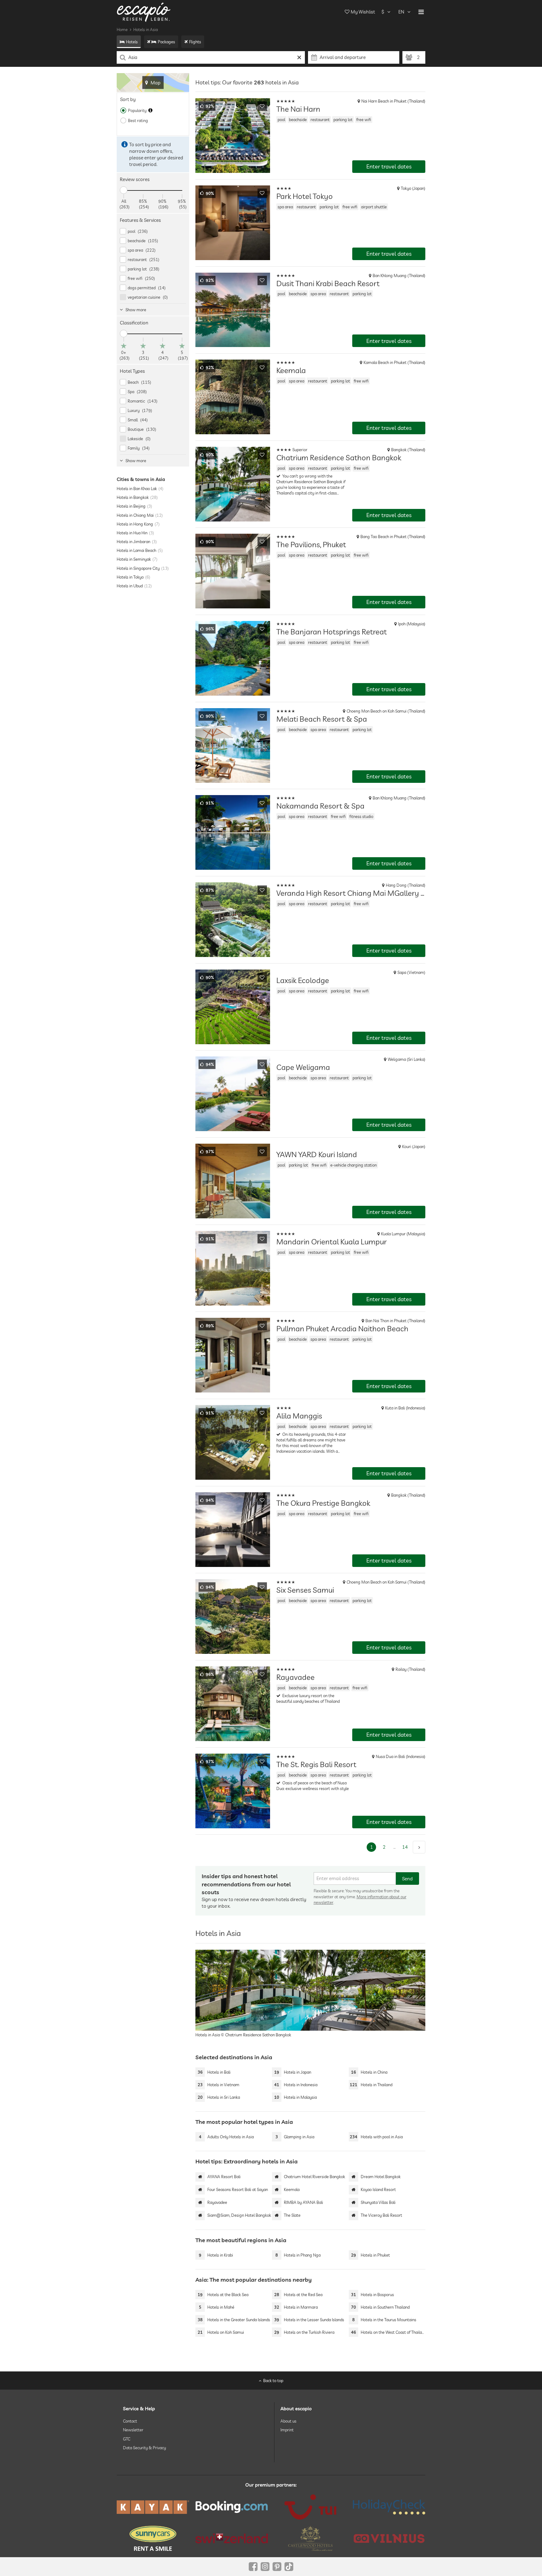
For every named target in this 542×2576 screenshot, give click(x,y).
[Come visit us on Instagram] (265, 2567)
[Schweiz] (232, 2538)
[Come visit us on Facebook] (253, 2567)
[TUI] (310, 2507)
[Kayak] (153, 2507)
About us (288, 2421)
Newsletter (133, 2430)
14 (405, 1847)
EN (401, 12)
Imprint (287, 2430)
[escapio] (144, 12)
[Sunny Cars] (153, 2538)
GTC (127, 2439)
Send (407, 1879)
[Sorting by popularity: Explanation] (150, 110)
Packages (166, 42)
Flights (195, 42)
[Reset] (299, 57)
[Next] (419, 1847)
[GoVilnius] (389, 2538)
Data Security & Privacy (144, 2448)
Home (122, 29)
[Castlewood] (310, 2538)
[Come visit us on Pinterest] (277, 2567)
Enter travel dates (389, 166)
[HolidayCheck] (389, 2507)
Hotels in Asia (146, 29)
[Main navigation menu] (421, 12)
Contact (130, 2421)
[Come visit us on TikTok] (289, 2567)
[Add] (262, 106)
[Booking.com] (232, 2507)
